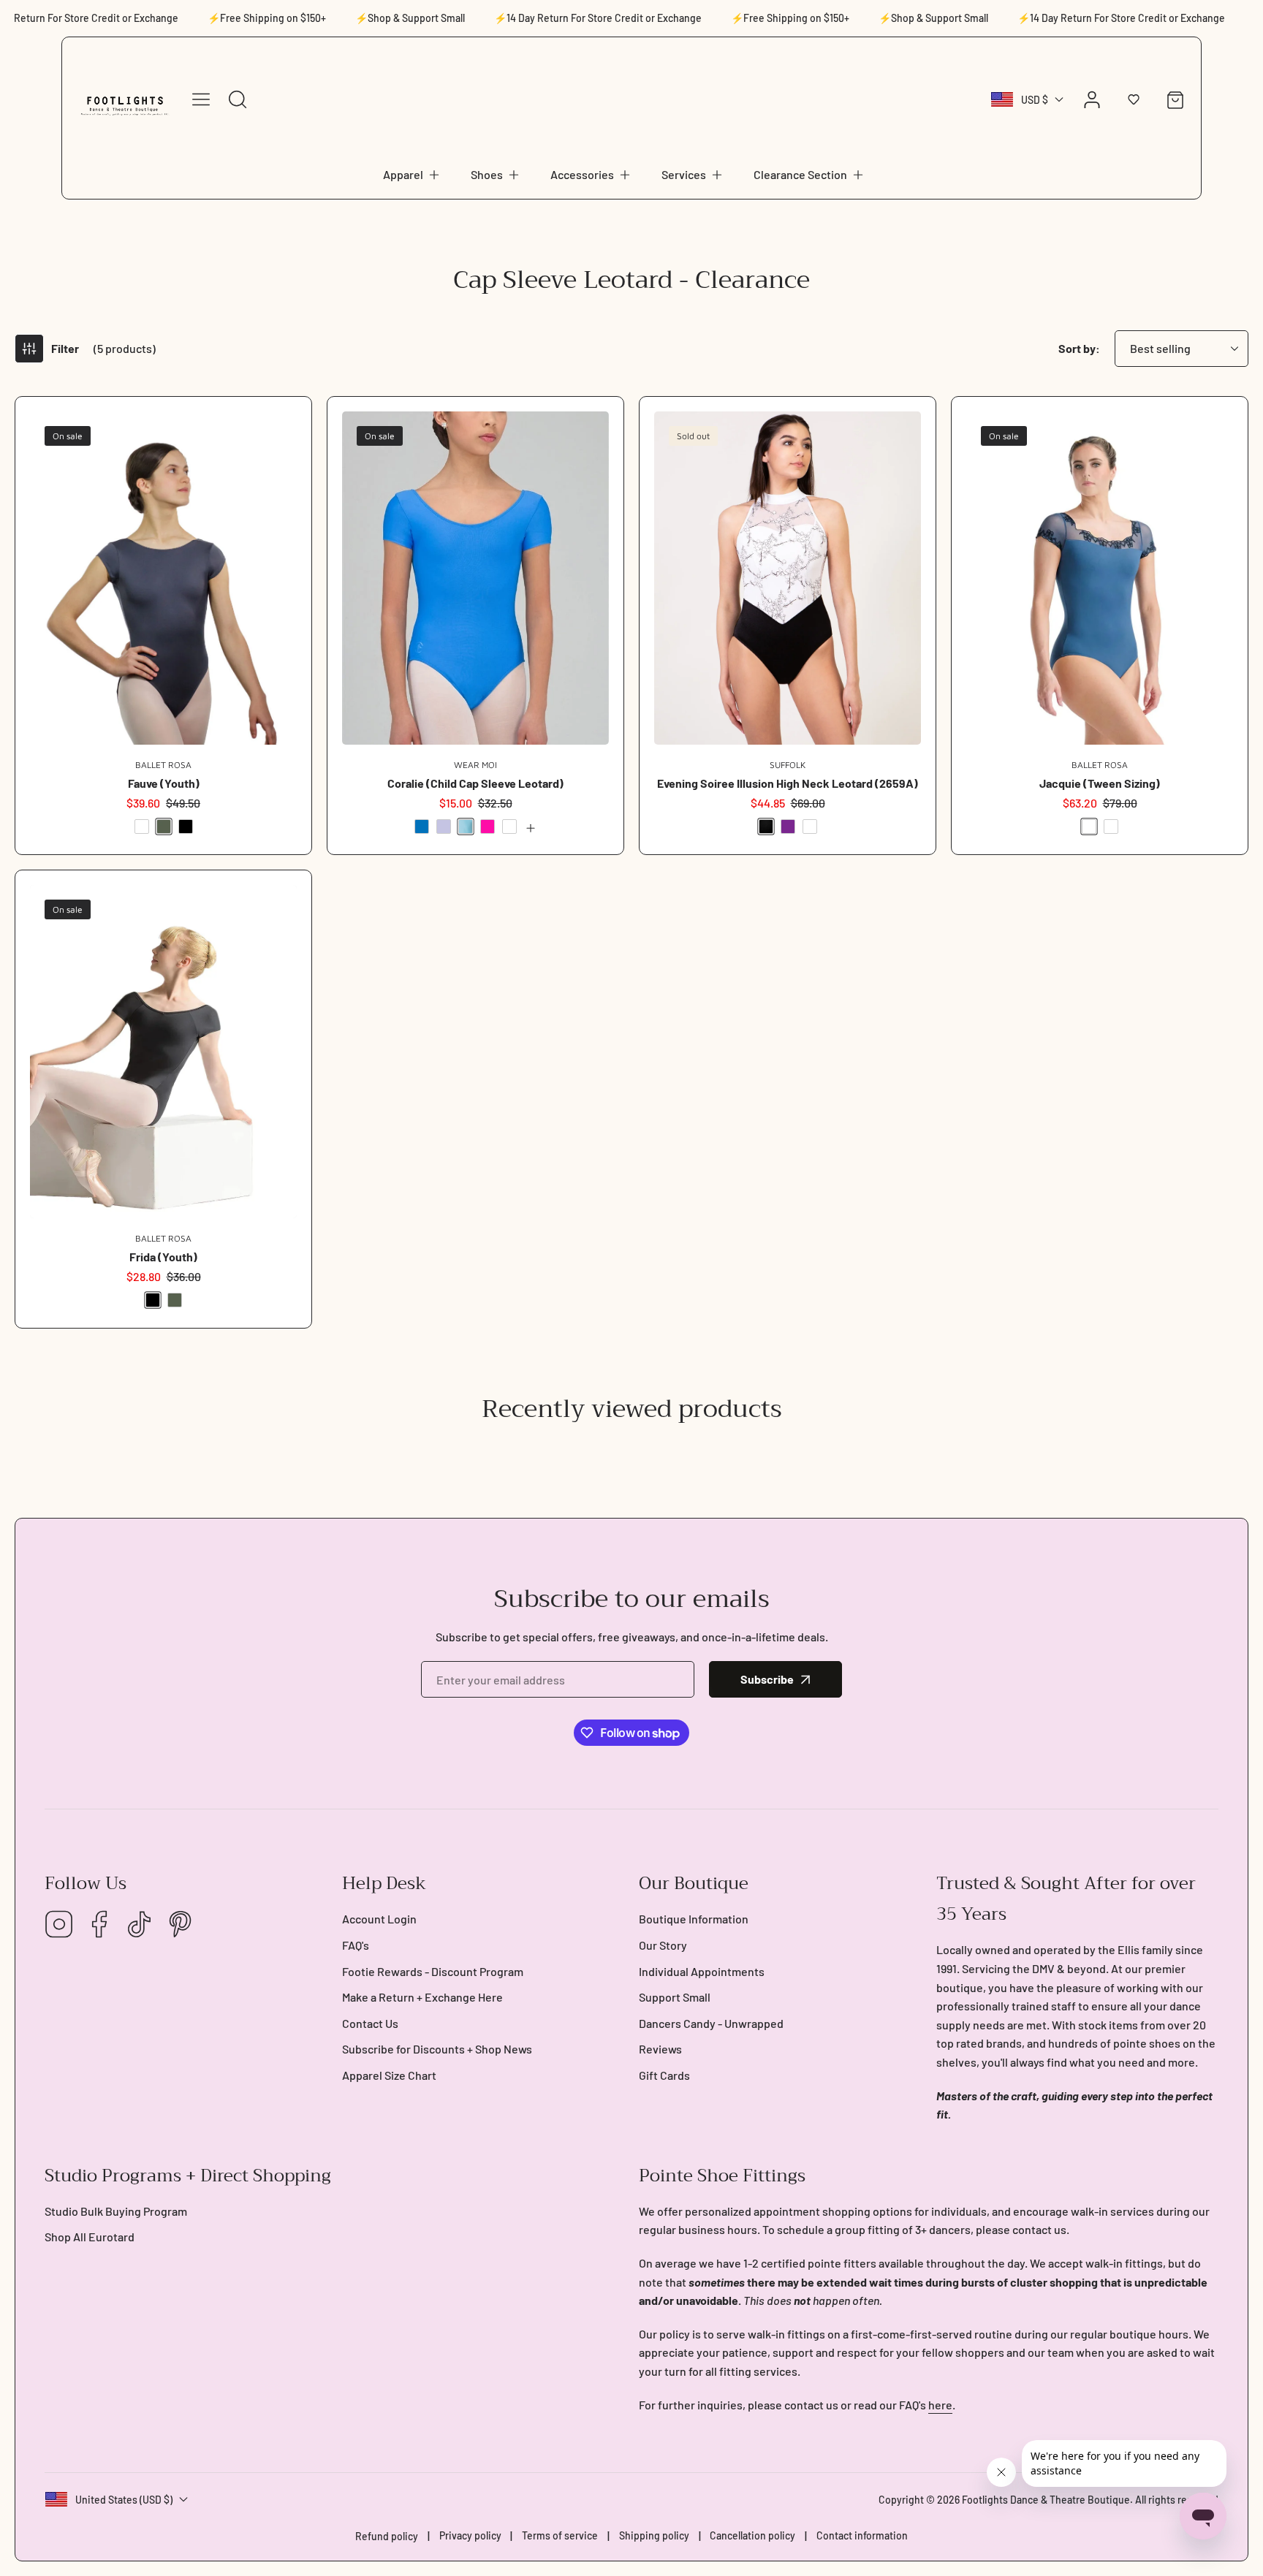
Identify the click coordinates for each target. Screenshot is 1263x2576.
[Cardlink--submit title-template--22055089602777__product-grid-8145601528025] (163, 578)
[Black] (766, 827)
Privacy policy (470, 2535)
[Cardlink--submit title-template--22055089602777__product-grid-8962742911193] (788, 578)
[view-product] (531, 828)
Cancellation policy (752, 2535)
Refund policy (387, 2536)
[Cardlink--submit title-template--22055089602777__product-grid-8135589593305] (1100, 578)
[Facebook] (99, 1925)
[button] (412, 175)
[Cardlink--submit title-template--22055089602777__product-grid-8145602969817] (163, 1052)
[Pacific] (466, 827)
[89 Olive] (164, 827)
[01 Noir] (186, 827)
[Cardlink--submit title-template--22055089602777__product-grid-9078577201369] (475, 578)
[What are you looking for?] (238, 99)
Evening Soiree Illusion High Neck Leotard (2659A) (788, 783)
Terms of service (560, 2535)
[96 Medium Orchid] (1111, 827)
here (940, 2405)
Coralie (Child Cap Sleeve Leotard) (475, 783)
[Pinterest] (180, 1925)
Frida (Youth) (163, 1257)
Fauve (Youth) (164, 783)
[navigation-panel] (201, 99)
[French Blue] (422, 827)
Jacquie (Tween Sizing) (1100, 783)
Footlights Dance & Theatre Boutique (1046, 2500)
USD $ (1035, 100)
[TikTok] (140, 1925)
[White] (810, 827)
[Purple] (788, 827)
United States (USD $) (124, 2500)
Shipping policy (654, 2535)
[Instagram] (59, 1925)
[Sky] (509, 827)
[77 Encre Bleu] (142, 827)
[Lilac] (444, 827)
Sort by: (1079, 348)
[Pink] (488, 827)
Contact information (862, 2535)
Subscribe (767, 1679)
